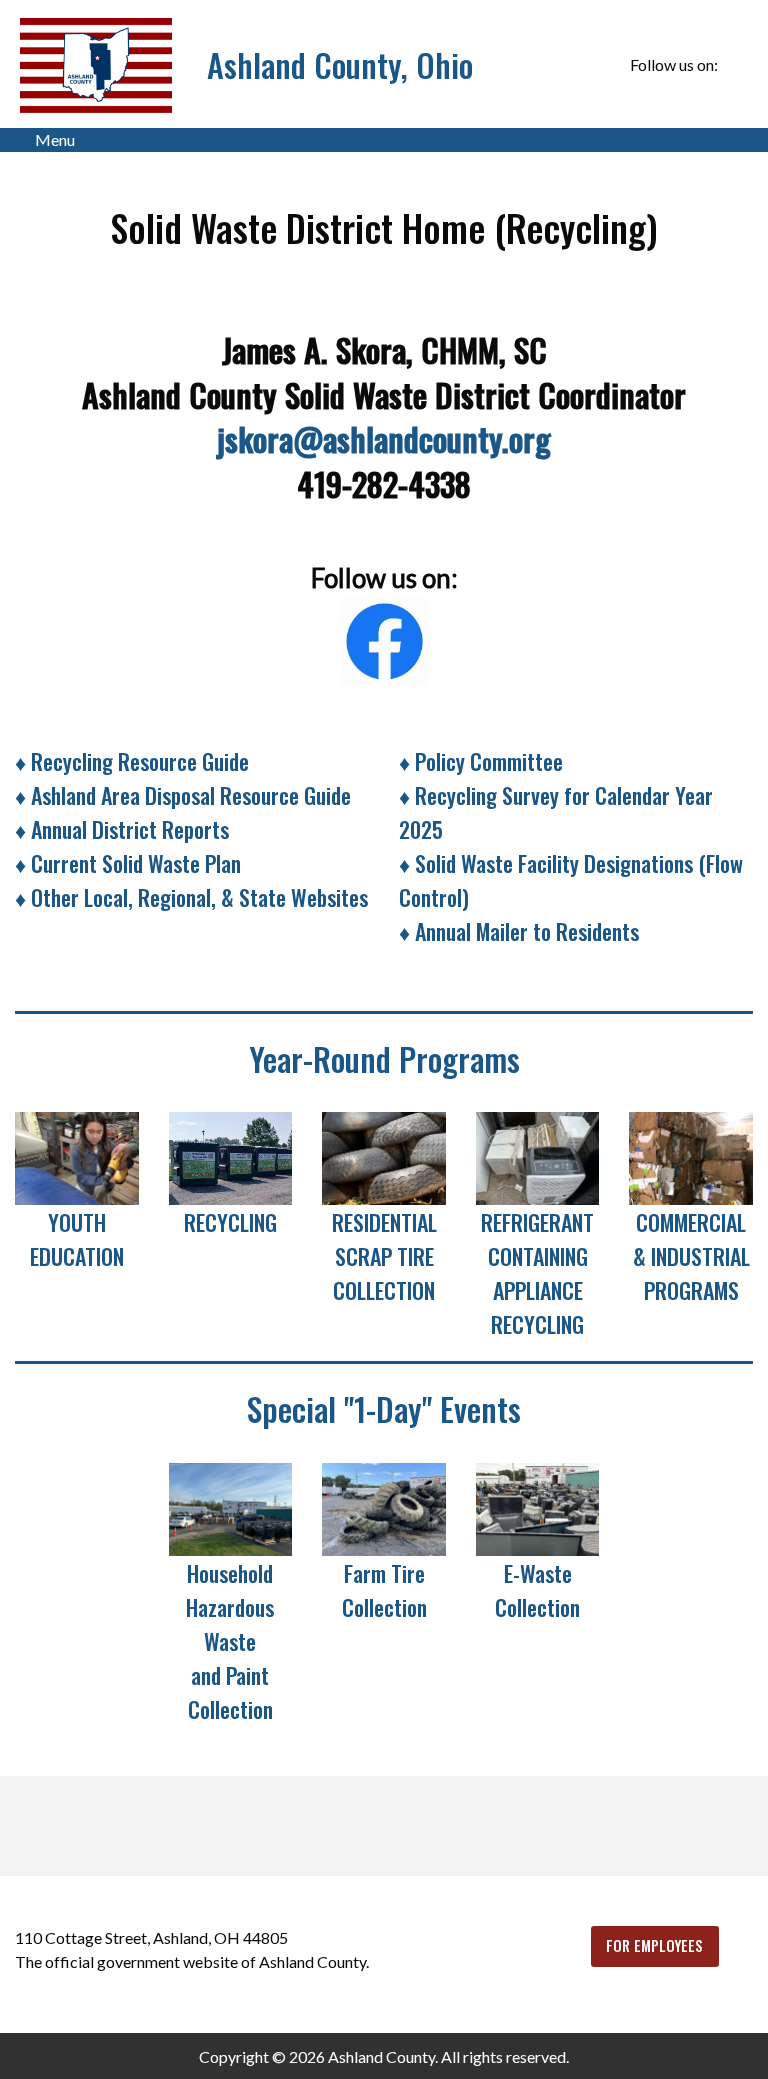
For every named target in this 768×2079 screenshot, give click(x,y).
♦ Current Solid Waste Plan (128, 863)
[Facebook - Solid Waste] (384, 635)
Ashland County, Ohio (340, 64)
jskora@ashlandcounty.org (384, 438)
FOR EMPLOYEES (654, 1945)
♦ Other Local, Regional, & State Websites (191, 897)
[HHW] (231, 1506)
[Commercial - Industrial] (691, 1156)
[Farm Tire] (384, 1506)
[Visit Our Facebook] (737, 65)
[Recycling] (231, 1156)
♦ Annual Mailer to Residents (519, 931)
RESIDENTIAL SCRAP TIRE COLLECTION (384, 1256)
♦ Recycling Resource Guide (132, 761)
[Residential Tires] (384, 1156)
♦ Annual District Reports (122, 829)
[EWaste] (538, 1506)
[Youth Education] (77, 1156)
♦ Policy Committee (481, 761)
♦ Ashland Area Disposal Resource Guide (183, 795)
